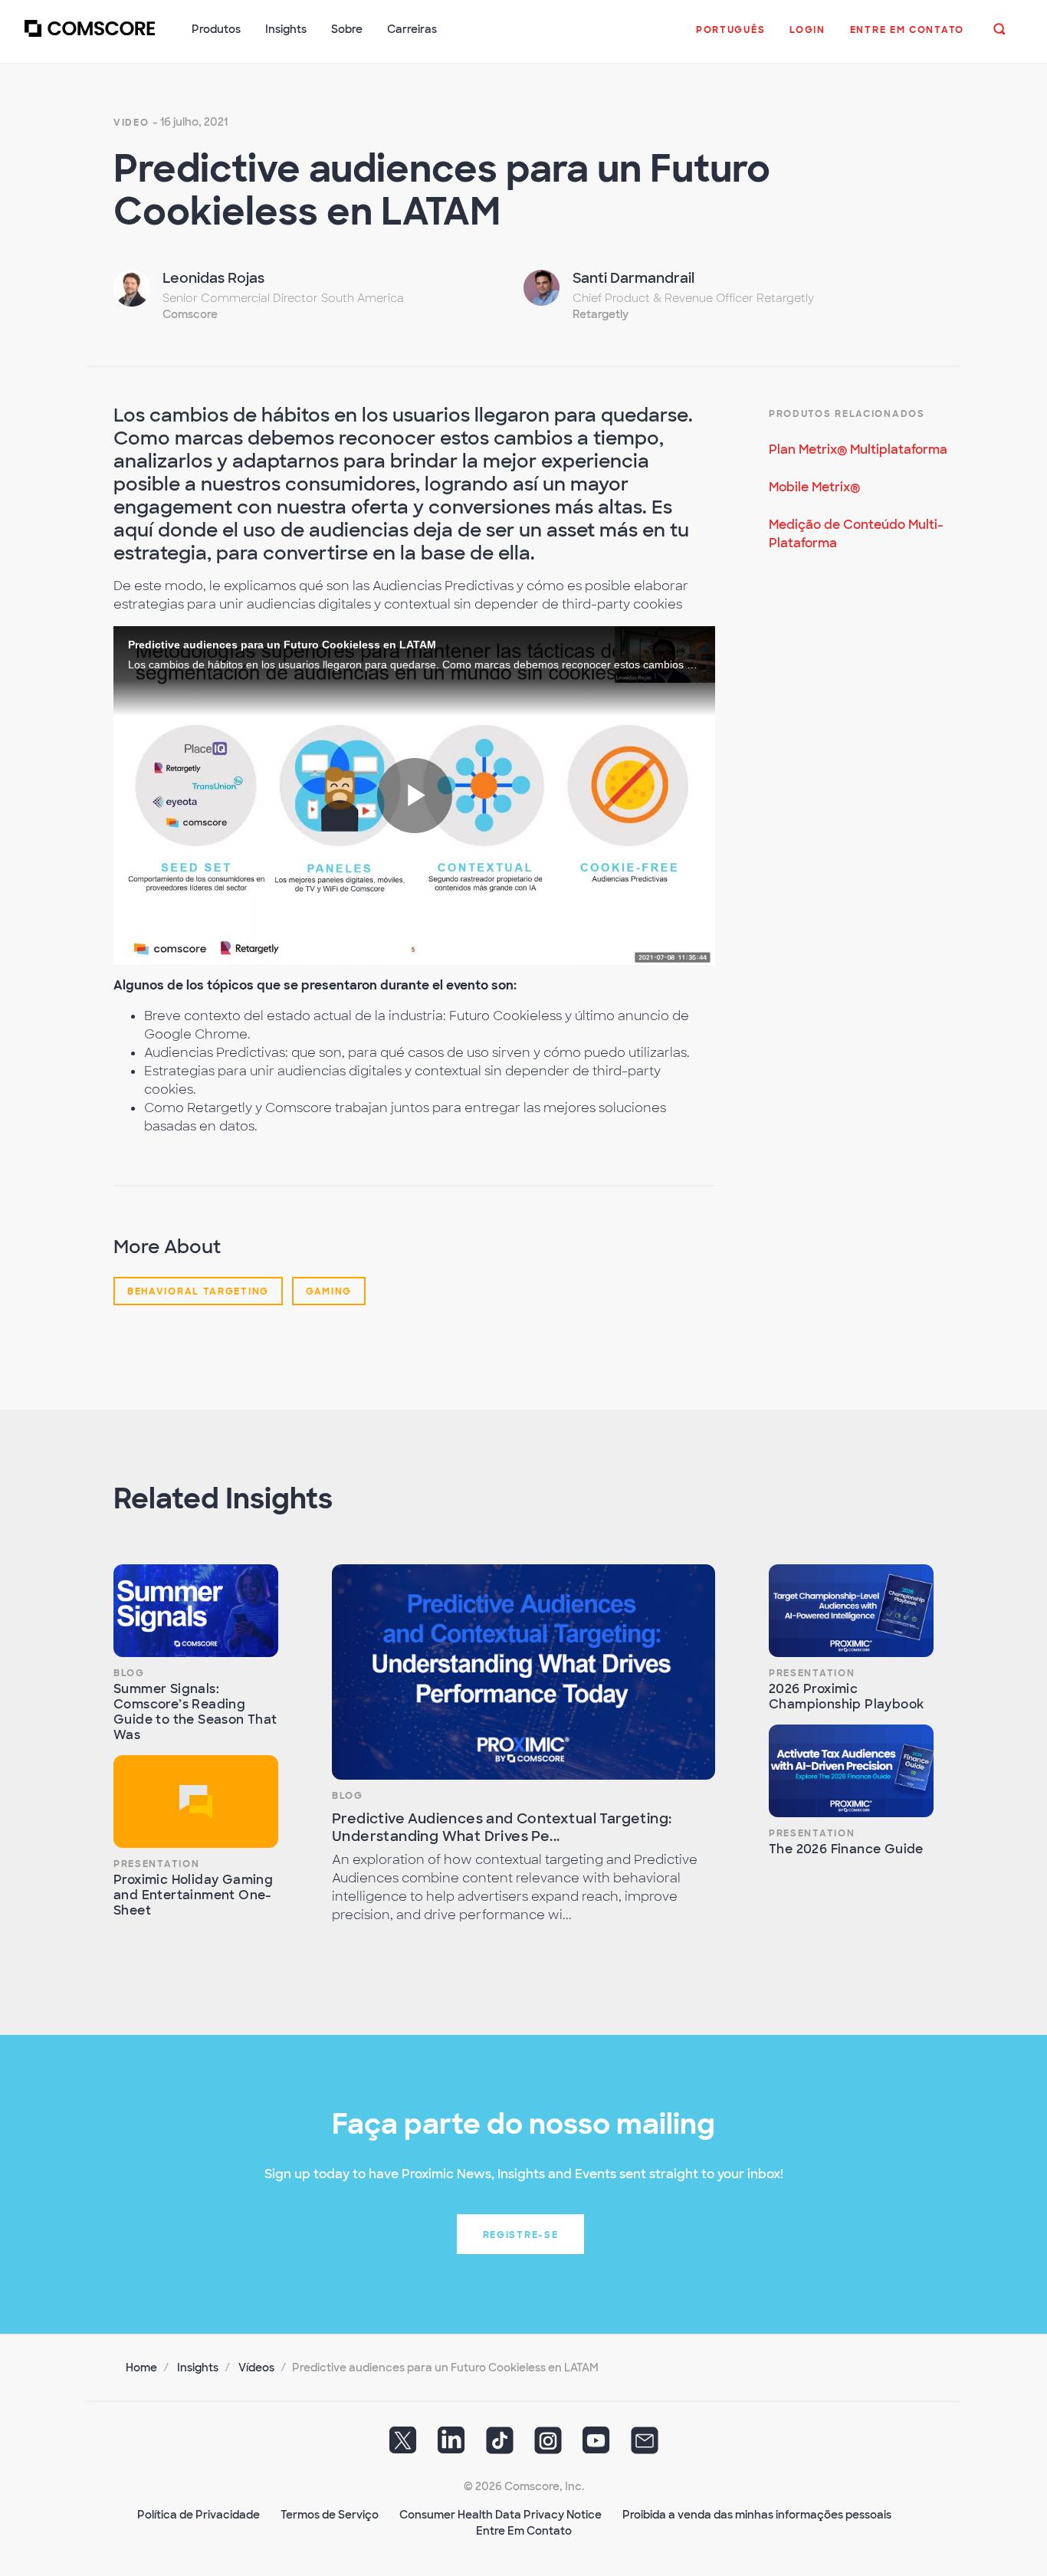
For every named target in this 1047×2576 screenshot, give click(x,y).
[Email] (645, 2446)
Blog (129, 1673)
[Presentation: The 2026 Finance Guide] (851, 1771)
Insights (198, 2368)
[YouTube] (596, 2446)
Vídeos (256, 2368)
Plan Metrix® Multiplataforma (858, 450)
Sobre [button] (347, 29)
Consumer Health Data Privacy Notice (501, 2515)
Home (141, 2368)
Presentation (156, 1864)
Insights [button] (286, 29)
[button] (730, 38)
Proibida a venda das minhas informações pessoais (757, 2515)
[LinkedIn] (451, 2446)
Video (131, 123)
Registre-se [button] (521, 2235)
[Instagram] (548, 2446)
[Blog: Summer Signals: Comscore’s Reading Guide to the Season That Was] (196, 1611)
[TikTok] (500, 2446)
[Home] (90, 38)
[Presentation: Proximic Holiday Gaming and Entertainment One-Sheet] (196, 1802)
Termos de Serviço (330, 2515)
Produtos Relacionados (847, 414)
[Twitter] (403, 2446)
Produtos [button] (216, 29)
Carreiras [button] (412, 29)
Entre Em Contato (524, 2531)
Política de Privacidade (199, 2515)
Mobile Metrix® (814, 487)
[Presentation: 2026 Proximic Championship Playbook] (851, 1611)
